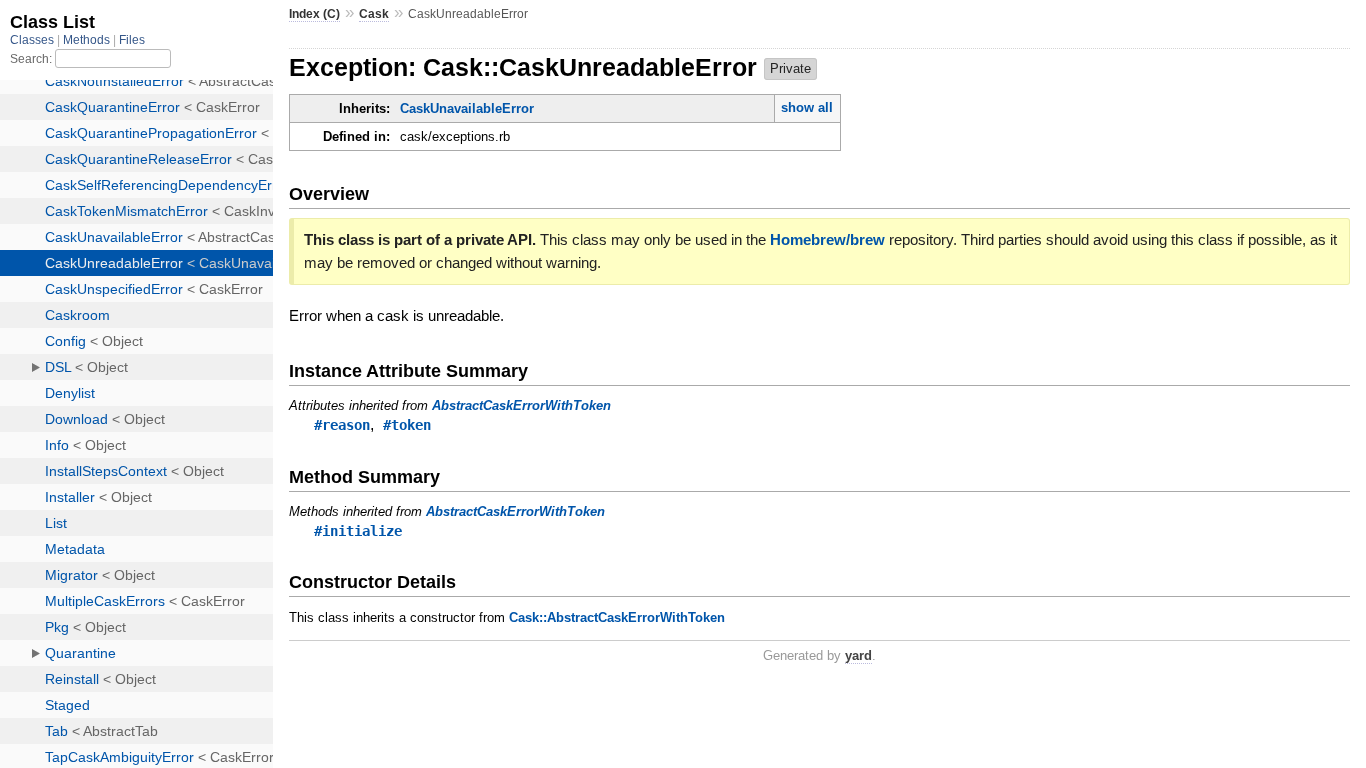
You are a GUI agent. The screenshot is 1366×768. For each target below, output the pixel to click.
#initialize (358, 531)
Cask (374, 14)
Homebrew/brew (827, 239)
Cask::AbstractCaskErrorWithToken (617, 617)
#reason (342, 425)
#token (407, 425)
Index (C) (314, 14)
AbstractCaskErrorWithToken (521, 405)
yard (858, 655)
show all (807, 107)
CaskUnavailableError (467, 108)
